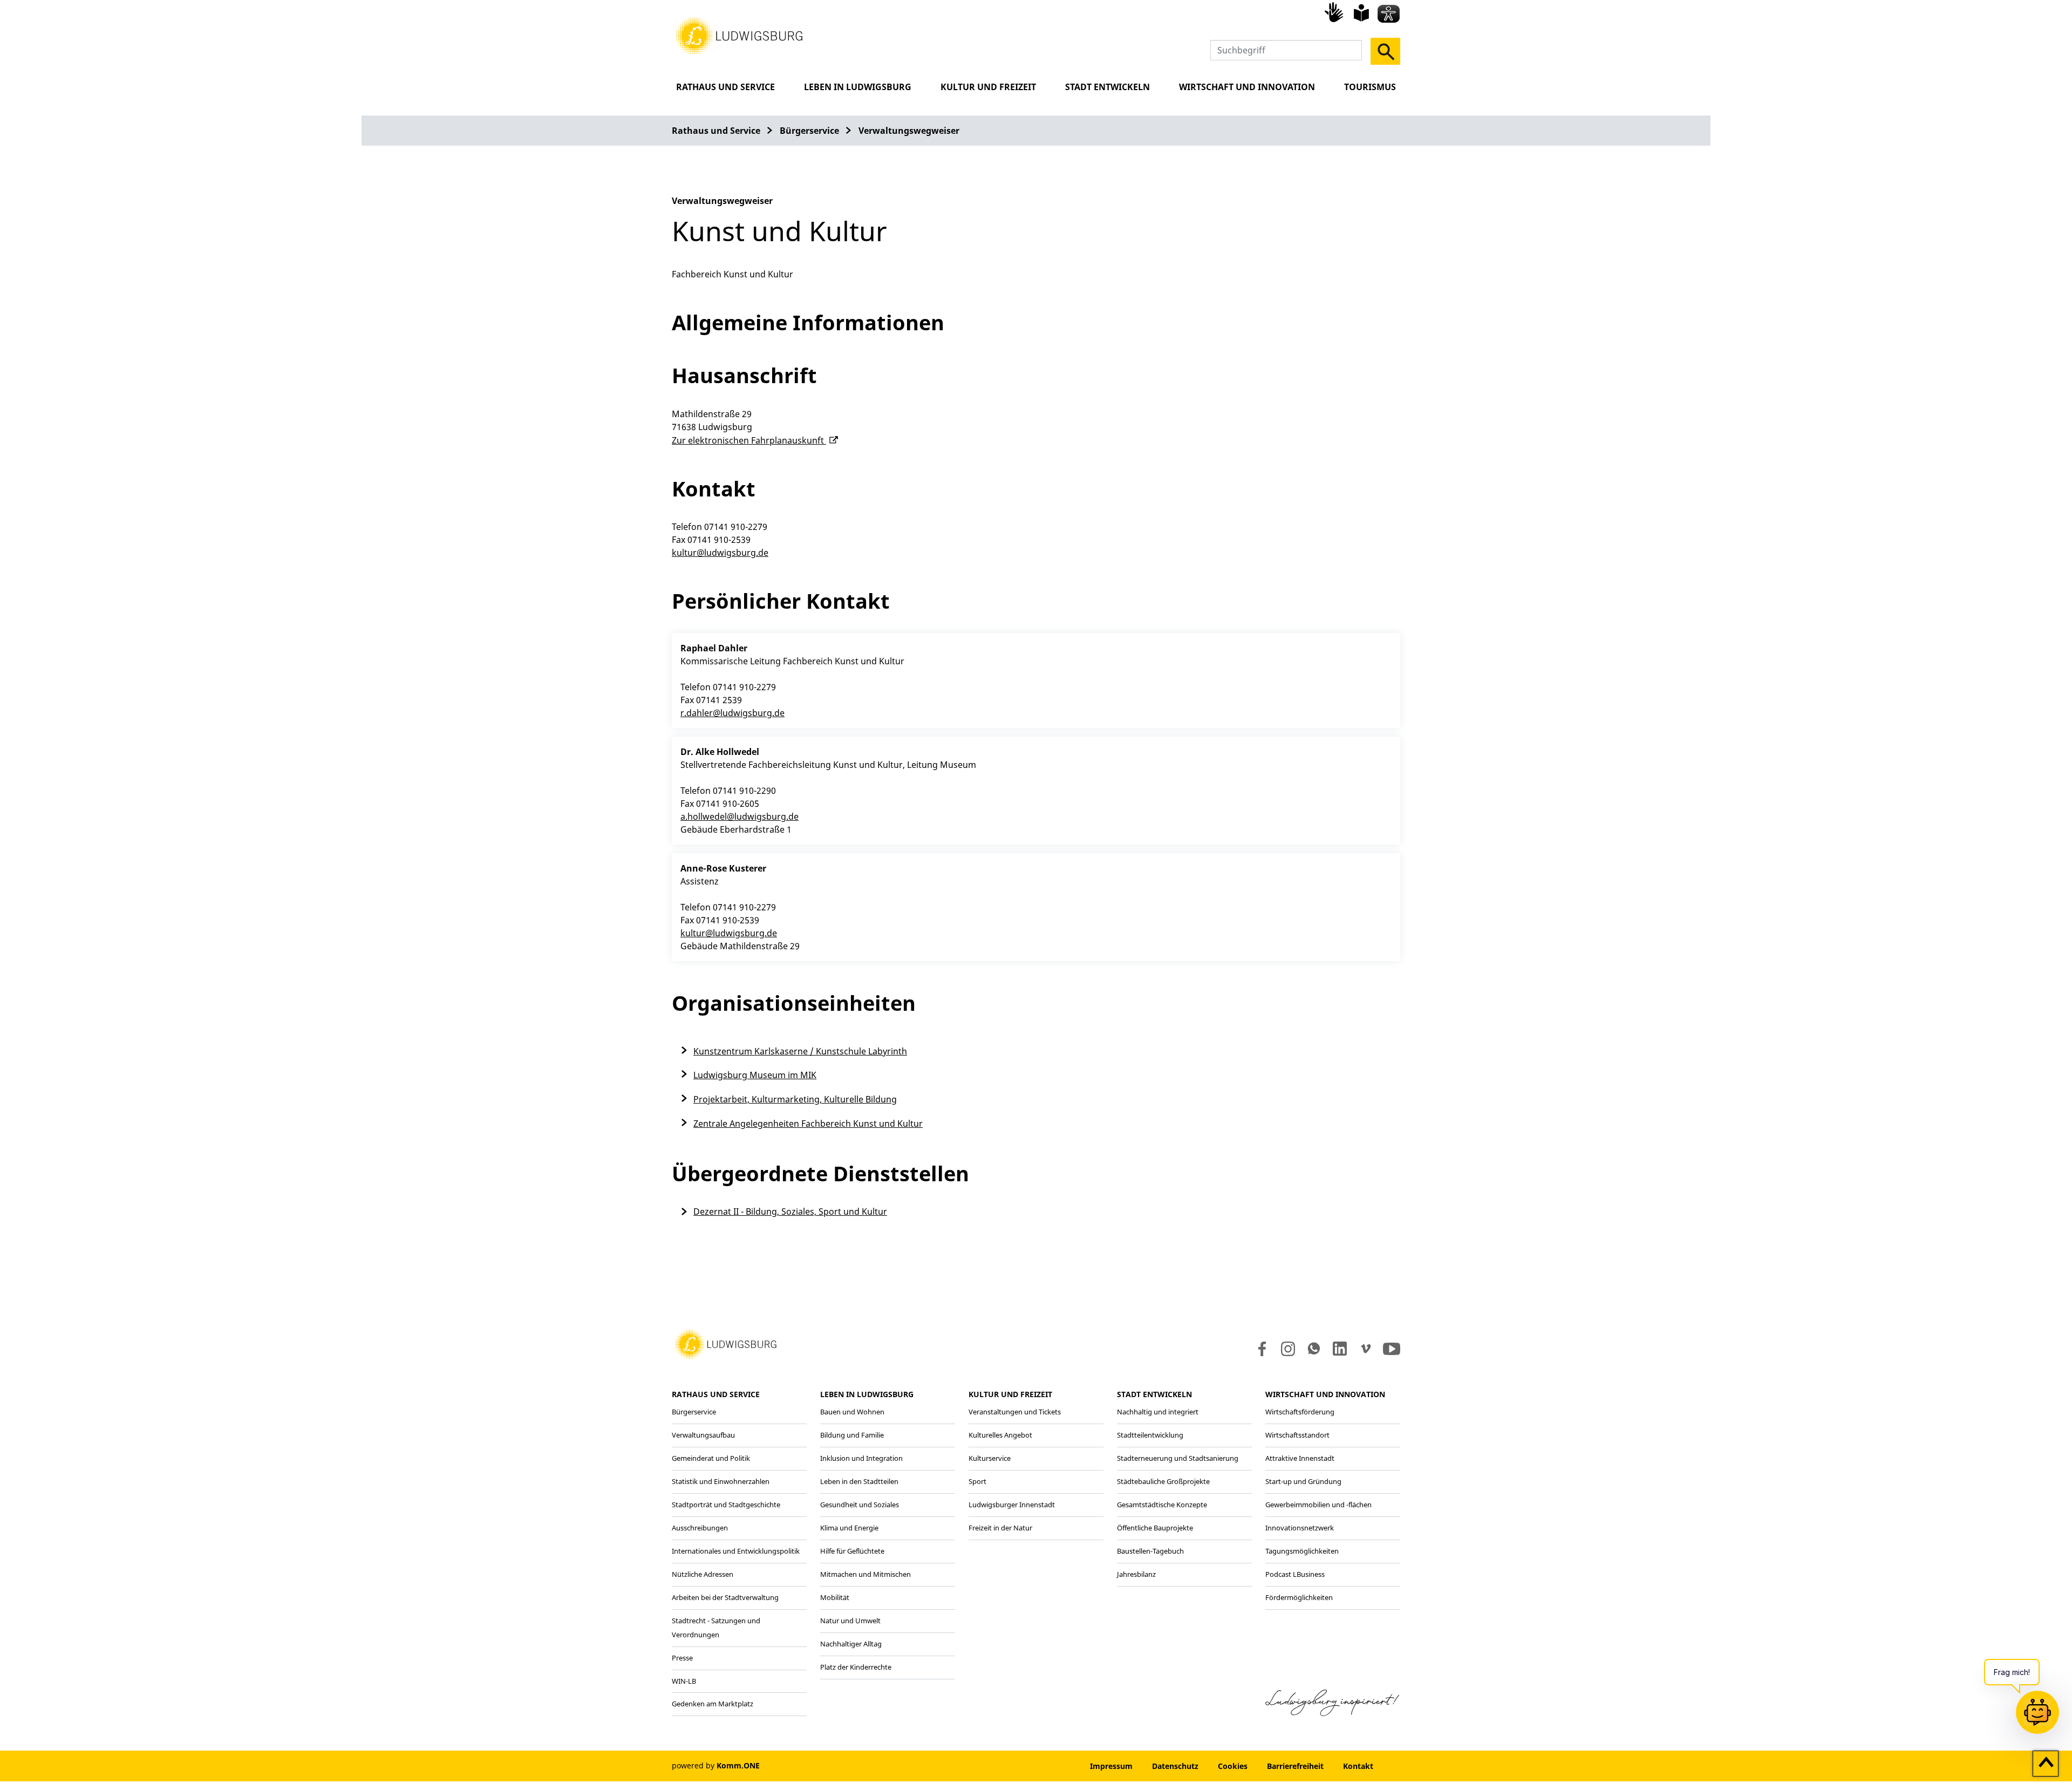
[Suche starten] (1385, 51)
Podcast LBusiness (1295, 1574)
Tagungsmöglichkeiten (1302, 1551)
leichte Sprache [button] (1361, 13)
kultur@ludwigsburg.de (720, 553)
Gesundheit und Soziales (860, 1505)
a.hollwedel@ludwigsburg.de (739, 816)
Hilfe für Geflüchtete (852, 1551)
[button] (739, 35)
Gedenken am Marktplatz (713, 1704)
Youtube (1392, 1349)
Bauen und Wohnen (852, 1412)
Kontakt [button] (1358, 1766)
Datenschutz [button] (1175, 1766)
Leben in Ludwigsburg (858, 87)
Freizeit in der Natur (1000, 1528)
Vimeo (1366, 1349)
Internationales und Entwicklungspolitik (736, 1551)
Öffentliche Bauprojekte (1155, 1528)
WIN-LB (684, 1681)
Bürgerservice (809, 131)
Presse (682, 1658)
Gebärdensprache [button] (1335, 12)
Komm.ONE (738, 1765)
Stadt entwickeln (1107, 87)
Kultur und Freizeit (988, 87)
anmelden (1048, 1766)
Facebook (1260, 1349)
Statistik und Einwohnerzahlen (721, 1481)
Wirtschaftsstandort (1297, 1435)
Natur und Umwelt (850, 1621)
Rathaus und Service (725, 87)
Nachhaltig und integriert (1158, 1412)
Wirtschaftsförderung (1300, 1412)
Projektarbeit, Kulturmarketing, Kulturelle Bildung (795, 1099)
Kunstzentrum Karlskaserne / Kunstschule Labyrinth (800, 1051)
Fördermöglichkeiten (1299, 1597)
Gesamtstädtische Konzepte (1162, 1505)
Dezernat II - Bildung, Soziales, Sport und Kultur (790, 1212)
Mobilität (835, 1597)
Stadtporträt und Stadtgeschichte (726, 1505)
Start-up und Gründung (1303, 1481)
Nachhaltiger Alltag (851, 1644)
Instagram (1287, 1349)
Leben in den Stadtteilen (859, 1481)
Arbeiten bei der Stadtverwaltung (725, 1597)
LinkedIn (1339, 1349)
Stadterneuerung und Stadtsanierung (1178, 1458)
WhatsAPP (1314, 1349)
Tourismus (1370, 87)
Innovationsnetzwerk (1300, 1528)
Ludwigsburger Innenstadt (1012, 1505)
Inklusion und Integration (861, 1458)
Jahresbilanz (1136, 1574)
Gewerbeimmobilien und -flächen (1318, 1505)
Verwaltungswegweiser (909, 131)
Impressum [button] (1111, 1766)
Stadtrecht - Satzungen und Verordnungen (716, 1628)
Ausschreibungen (700, 1528)
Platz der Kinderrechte (856, 1667)
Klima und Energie (849, 1528)
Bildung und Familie (852, 1435)
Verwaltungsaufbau (703, 1435)
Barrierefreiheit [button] (1295, 1766)
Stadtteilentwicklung (1150, 1435)
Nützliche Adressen (703, 1574)
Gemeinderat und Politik (711, 1458)
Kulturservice (990, 1458)
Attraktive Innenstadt (1300, 1458)
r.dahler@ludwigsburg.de (732, 713)
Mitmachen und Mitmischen (865, 1574)
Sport (977, 1481)
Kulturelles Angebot (1000, 1435)
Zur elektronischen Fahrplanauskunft (749, 440)
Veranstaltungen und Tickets (1015, 1412)
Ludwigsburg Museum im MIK (755, 1075)
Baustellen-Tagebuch (1150, 1551)
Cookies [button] (1233, 1766)
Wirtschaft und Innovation (1247, 87)
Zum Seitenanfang (2046, 1764)
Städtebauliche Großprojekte (1163, 1481)
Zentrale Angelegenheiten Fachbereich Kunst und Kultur (808, 1124)
